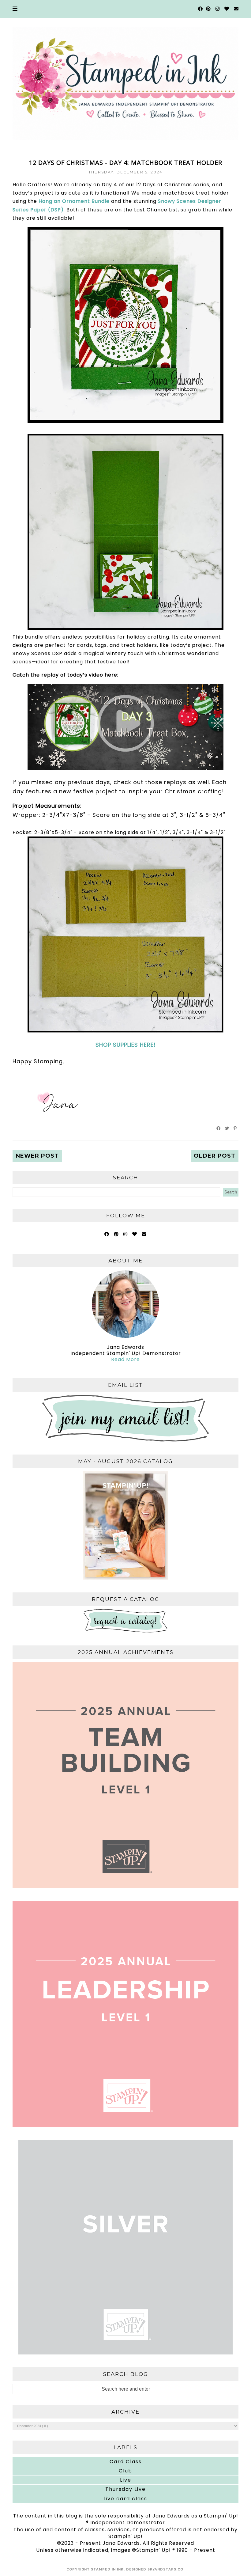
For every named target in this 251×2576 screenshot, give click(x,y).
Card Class (126, 2462)
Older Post (215, 1156)
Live (126, 2480)
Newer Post (37, 1156)
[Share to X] (227, 1128)
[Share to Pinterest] (235, 1128)
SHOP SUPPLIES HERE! (126, 1045)
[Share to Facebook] (219, 1128)
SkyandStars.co (165, 2569)
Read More (125, 1359)
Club (125, 2471)
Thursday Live (125, 2489)
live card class (126, 2499)
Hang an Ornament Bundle (74, 201)
